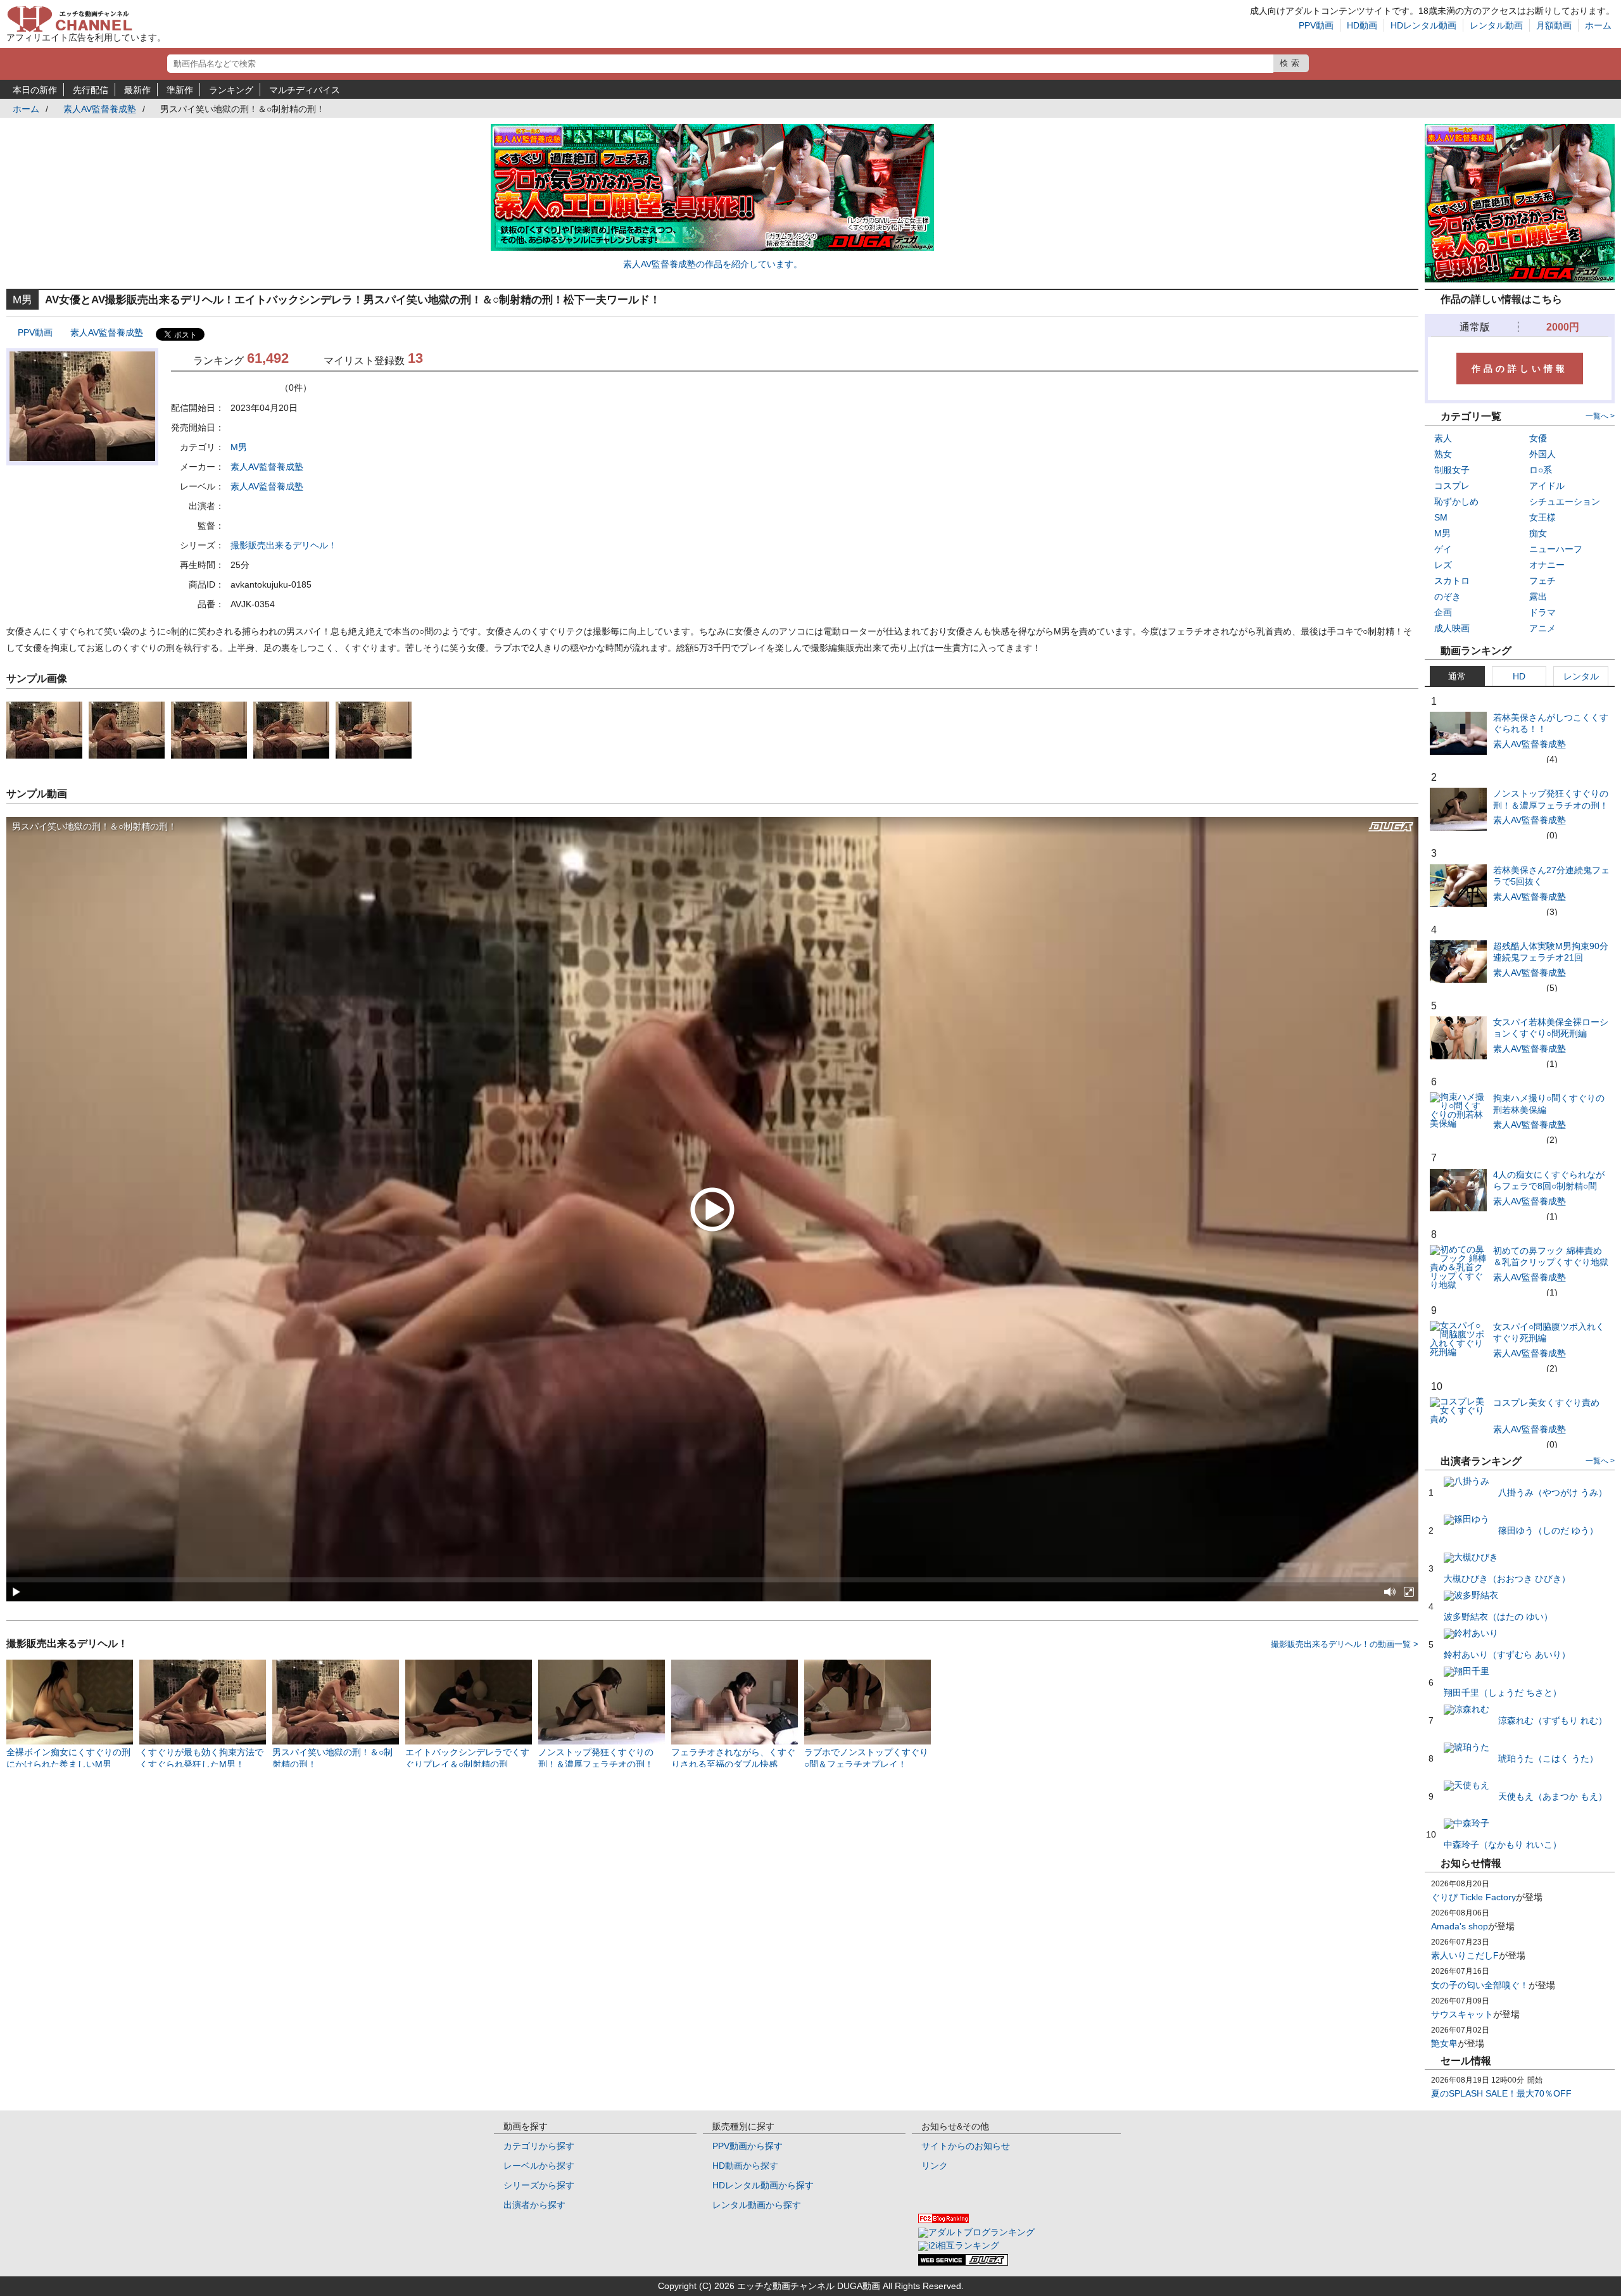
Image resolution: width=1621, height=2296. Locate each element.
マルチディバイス (305, 90)
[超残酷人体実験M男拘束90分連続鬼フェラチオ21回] (1458, 980)
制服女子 (1452, 470)
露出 (1538, 596)
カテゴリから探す (539, 2146)
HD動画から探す (745, 2166)
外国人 (1542, 454)
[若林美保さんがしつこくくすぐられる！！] (1458, 752)
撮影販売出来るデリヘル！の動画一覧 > (1345, 1644)
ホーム (1598, 25)
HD (1519, 676)
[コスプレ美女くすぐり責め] (1458, 1419)
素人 (1443, 438)
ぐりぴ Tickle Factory (1473, 1897)
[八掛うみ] (1525, 1481)
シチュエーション (1565, 501)
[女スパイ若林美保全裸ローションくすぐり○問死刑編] (1458, 1056)
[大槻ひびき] (1507, 1562)
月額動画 (1554, 25)
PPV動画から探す (747, 2146)
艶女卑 (1444, 2043)
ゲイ (1443, 549)
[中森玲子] (1503, 1828)
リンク (935, 2166)
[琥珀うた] (1521, 1747)
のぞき (1448, 596)
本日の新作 (35, 90)
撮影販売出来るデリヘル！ (284, 545)
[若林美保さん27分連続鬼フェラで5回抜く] (1458, 904)
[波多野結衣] (1498, 1600)
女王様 (1542, 517)
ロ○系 (1541, 470)
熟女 (1443, 454)
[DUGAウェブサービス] (963, 2262)
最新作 (137, 90)
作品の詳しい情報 (1520, 369)
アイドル (1547, 486)
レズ (1443, 565)
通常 (1457, 676)
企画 (1443, 612)
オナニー (1547, 565)
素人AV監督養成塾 (100, 109)
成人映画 (1452, 628)
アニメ (1542, 628)
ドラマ (1542, 612)
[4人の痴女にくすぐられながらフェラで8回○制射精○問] (1458, 1208)
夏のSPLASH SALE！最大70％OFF (1501, 2093)
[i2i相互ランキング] (959, 2245)
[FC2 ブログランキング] (943, 2220)
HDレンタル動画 (1423, 25)
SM (1441, 517)
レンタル (1581, 676)
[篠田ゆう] (1521, 1519)
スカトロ (1452, 581)
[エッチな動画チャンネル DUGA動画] (70, 28)
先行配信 (91, 90)
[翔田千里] (1503, 1676)
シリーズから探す (539, 2185)
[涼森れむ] (1525, 1709)
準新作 (180, 90)
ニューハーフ (1556, 549)
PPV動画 (1316, 25)
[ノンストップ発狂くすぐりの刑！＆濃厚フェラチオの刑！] (1458, 828)
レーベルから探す (539, 2166)
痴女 (1538, 533)
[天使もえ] (1525, 1785)
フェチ (1542, 581)
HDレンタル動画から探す (763, 2185)
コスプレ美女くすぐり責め (1546, 1403)
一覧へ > (1600, 416)
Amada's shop (1460, 1926)
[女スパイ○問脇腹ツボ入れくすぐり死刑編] (1458, 1352)
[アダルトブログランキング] (976, 2232)
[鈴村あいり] (1507, 1638)
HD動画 (1362, 25)
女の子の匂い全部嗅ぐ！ (1480, 1985)
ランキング (231, 90)
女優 (1538, 438)
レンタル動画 (1496, 25)
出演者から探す (534, 2205)
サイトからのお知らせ (966, 2146)
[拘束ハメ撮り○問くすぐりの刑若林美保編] (1458, 1123)
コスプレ (1452, 486)
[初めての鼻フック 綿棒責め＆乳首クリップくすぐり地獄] (1458, 1285)
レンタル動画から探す (757, 2205)
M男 (239, 447)
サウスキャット (1462, 2014)
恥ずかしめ (1456, 501)
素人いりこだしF (1465, 1955)
